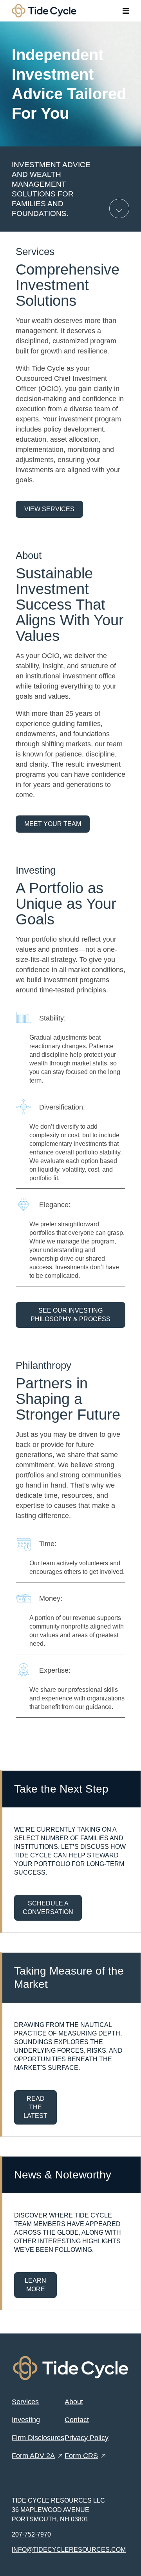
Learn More (35, 2285)
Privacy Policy (87, 2438)
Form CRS (81, 2456)
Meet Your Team (53, 824)
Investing (26, 2420)
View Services (49, 509)
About (74, 2402)
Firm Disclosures (38, 2438)
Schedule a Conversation (48, 1908)
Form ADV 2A (33, 2456)
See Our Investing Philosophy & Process (70, 1315)
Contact (77, 2420)
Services (25, 2402)
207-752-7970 (31, 2534)
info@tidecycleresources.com (69, 2550)
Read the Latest (35, 2107)
